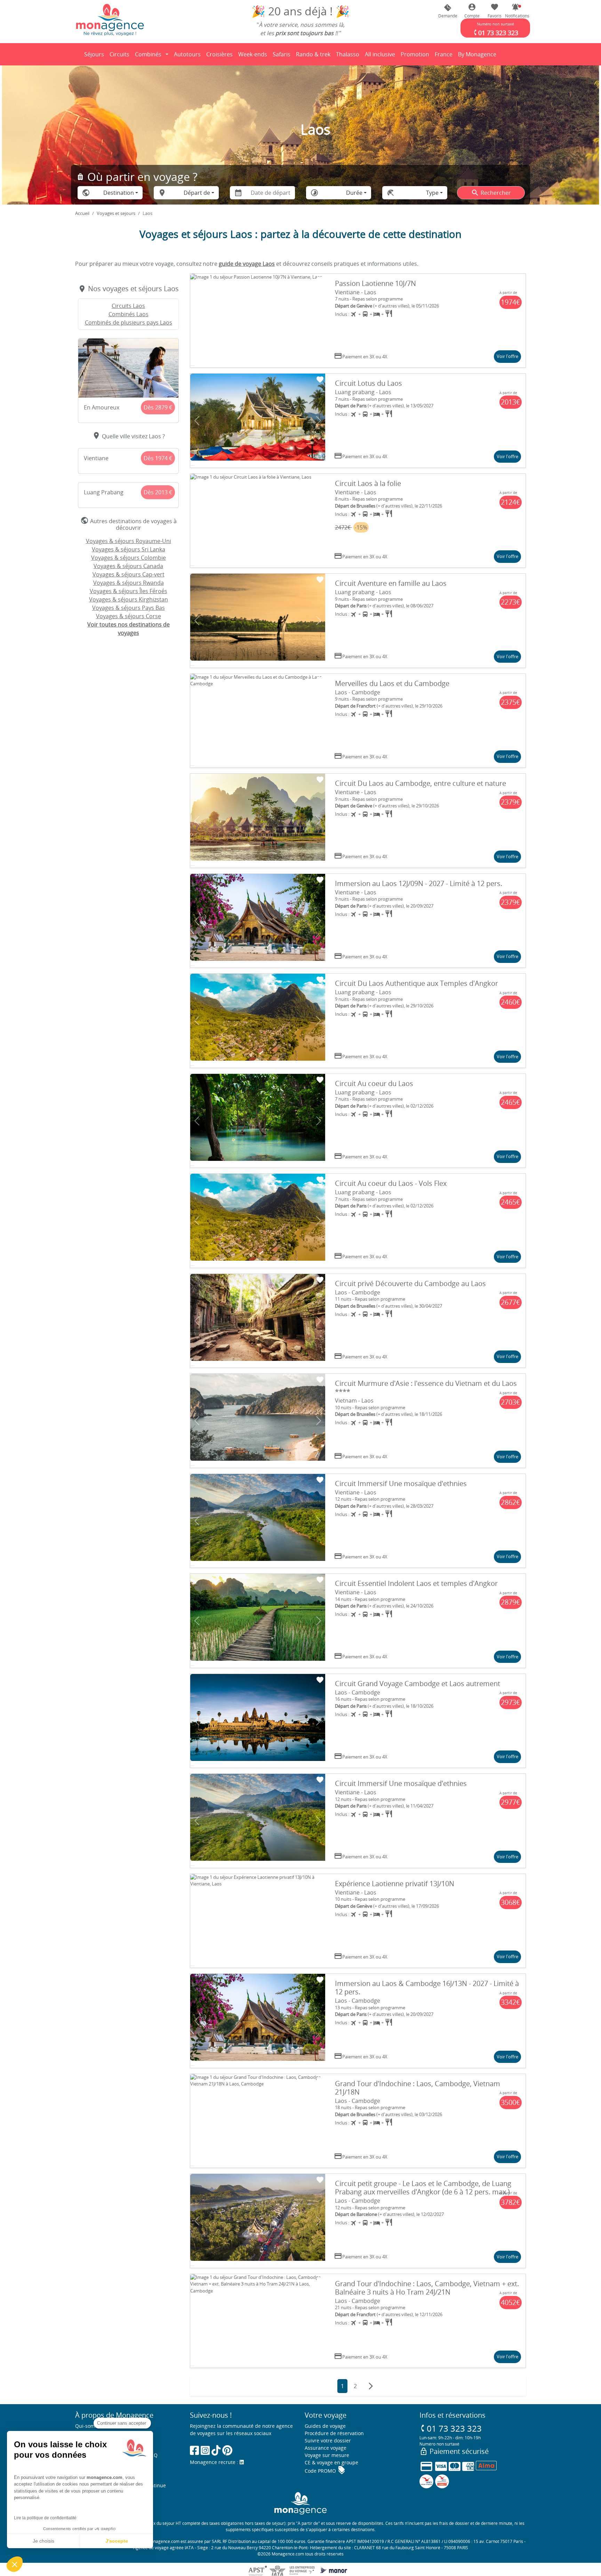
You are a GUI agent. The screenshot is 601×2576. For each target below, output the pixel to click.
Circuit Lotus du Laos (368, 383)
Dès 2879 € (158, 407)
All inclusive (381, 56)
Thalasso (349, 56)
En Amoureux (102, 407)
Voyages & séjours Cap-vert (129, 574)
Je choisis (43, 2541)
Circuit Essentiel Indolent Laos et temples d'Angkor (416, 1583)
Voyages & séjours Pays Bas (129, 608)
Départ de (197, 193)
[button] (515, 11)
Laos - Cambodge (358, 692)
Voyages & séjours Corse (129, 616)
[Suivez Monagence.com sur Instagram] (205, 2450)
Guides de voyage (325, 2426)
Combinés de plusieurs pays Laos (129, 322)
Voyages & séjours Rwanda (129, 583)
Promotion (415, 56)
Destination (119, 193)
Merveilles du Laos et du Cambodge (392, 683)
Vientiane (96, 458)
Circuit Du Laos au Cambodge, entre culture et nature (420, 783)
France (445, 56)
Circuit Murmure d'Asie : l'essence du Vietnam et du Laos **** (426, 1387)
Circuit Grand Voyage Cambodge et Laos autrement (418, 1684)
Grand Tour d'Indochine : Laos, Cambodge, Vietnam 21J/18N (418, 2088)
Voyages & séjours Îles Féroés (129, 591)
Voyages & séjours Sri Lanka (129, 549)
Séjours (95, 56)
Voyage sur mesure (327, 2455)
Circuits (119, 54)
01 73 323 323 (451, 2428)
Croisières (219, 54)
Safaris (283, 56)
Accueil (82, 213)
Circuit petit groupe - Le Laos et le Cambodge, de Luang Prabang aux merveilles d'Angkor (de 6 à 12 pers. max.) (423, 2188)
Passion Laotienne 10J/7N (375, 283)
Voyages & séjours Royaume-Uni (129, 541)
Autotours (187, 54)
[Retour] (75, 54)
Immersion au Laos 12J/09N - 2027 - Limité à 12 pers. (419, 883)
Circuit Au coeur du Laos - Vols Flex (391, 1183)
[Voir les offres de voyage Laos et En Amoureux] (128, 368)
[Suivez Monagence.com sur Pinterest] (227, 2450)
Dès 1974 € (158, 458)
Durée (354, 193)
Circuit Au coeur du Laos (374, 1083)
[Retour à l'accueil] (110, 19)
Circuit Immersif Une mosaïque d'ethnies (401, 1484)
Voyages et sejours (116, 213)
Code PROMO (325, 2471)
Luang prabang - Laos (363, 392)
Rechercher (491, 193)
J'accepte (117, 2541)
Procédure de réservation (334, 2433)
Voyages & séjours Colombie (129, 558)
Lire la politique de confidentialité (45, 2518)
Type (432, 193)
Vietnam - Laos (354, 1401)
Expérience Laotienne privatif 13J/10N (395, 1884)
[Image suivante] (319, 321)
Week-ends (253, 54)
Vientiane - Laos (356, 292)
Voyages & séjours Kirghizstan (129, 599)
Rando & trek (314, 56)
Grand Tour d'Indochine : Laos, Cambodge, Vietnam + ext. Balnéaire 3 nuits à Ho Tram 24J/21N (427, 2288)
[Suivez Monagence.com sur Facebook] (194, 2450)
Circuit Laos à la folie (368, 483)
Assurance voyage (326, 2448)
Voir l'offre (507, 356)
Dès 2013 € (158, 492)
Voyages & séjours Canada (128, 566)
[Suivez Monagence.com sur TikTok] (216, 2450)
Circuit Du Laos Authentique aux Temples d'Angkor (416, 983)
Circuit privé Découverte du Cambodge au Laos (410, 1283)
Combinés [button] (148, 54)
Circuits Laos (128, 306)
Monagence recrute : (215, 2462)
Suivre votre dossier (328, 2441)
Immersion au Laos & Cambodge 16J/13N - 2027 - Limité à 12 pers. (427, 1988)
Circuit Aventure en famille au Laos (391, 583)
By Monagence (478, 56)
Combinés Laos (129, 314)
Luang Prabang (104, 492)
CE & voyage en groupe (331, 2462)
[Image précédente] (197, 321)
